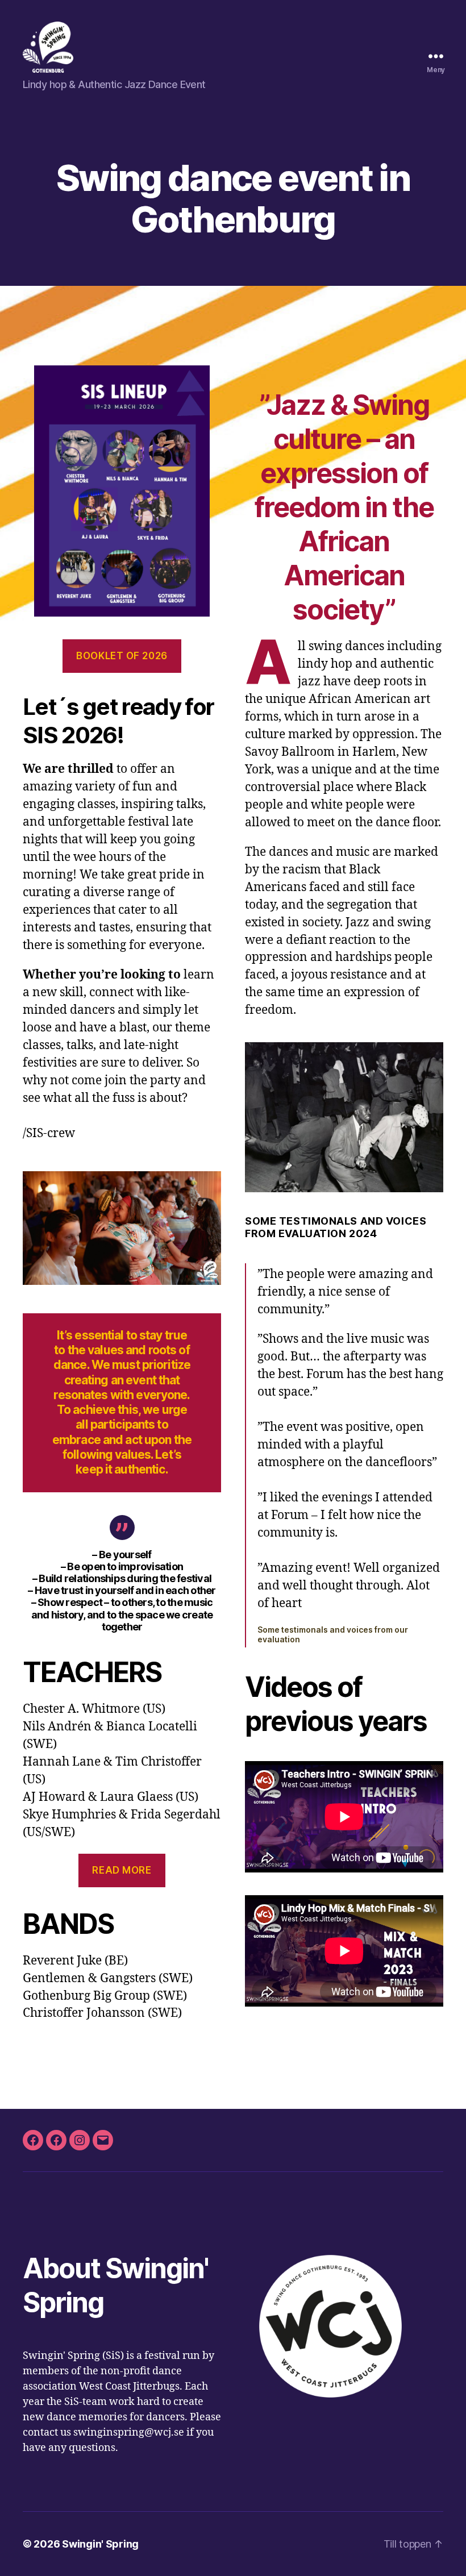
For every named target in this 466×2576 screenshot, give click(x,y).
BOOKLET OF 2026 (122, 656)
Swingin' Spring (100, 2544)
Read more (122, 1870)
